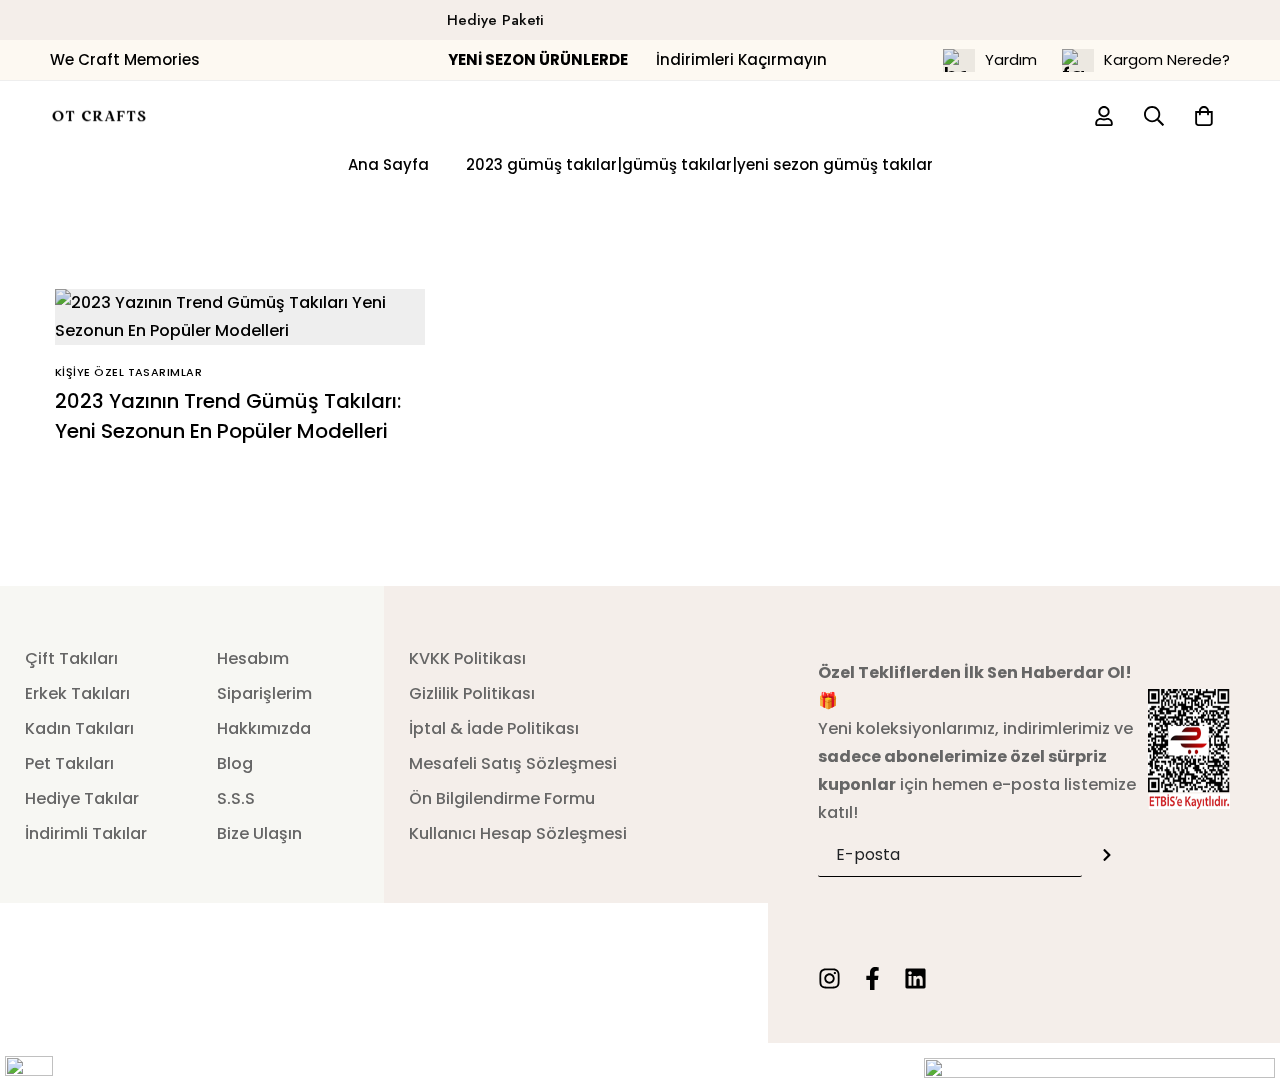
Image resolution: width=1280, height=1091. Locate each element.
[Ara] (1154, 116)
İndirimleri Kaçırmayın (639, 59)
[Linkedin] (915, 978)
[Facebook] (872, 978)
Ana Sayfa (388, 164)
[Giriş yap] (1104, 116)
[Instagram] (829, 978)
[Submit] (1107, 854)
